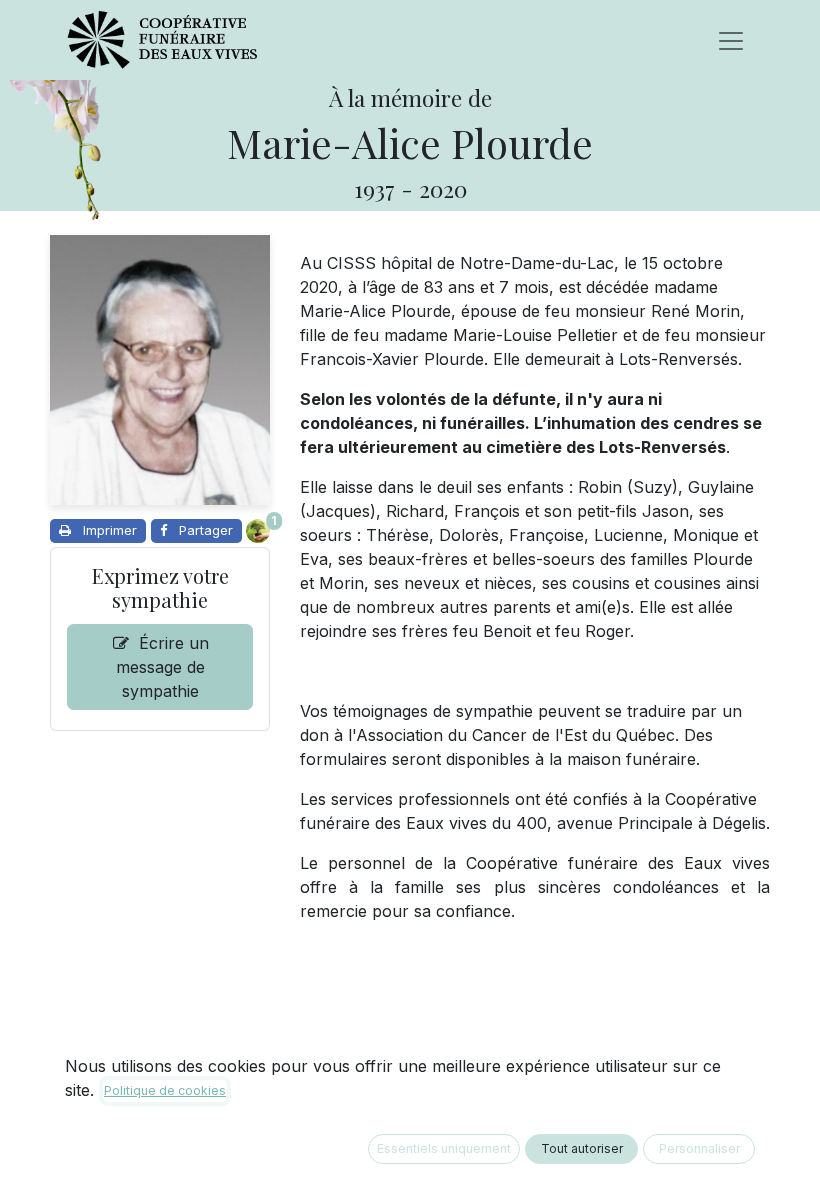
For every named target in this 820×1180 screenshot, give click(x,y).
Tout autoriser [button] (582, 1148)
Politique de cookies (165, 1090)
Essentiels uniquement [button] (444, 1148)
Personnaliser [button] (699, 1148)
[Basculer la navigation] (731, 40)
